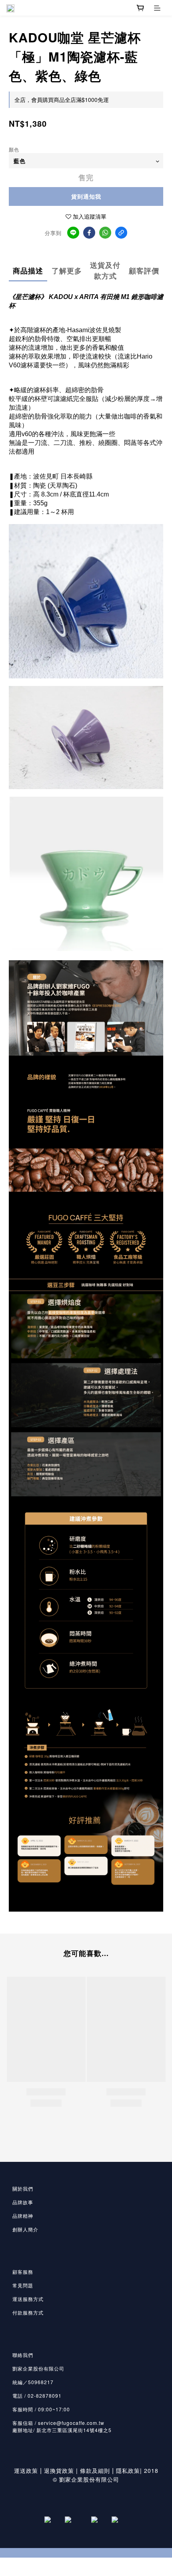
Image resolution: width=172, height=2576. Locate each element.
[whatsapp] (105, 233)
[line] (73, 233)
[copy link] (121, 233)
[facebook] (89, 233)
